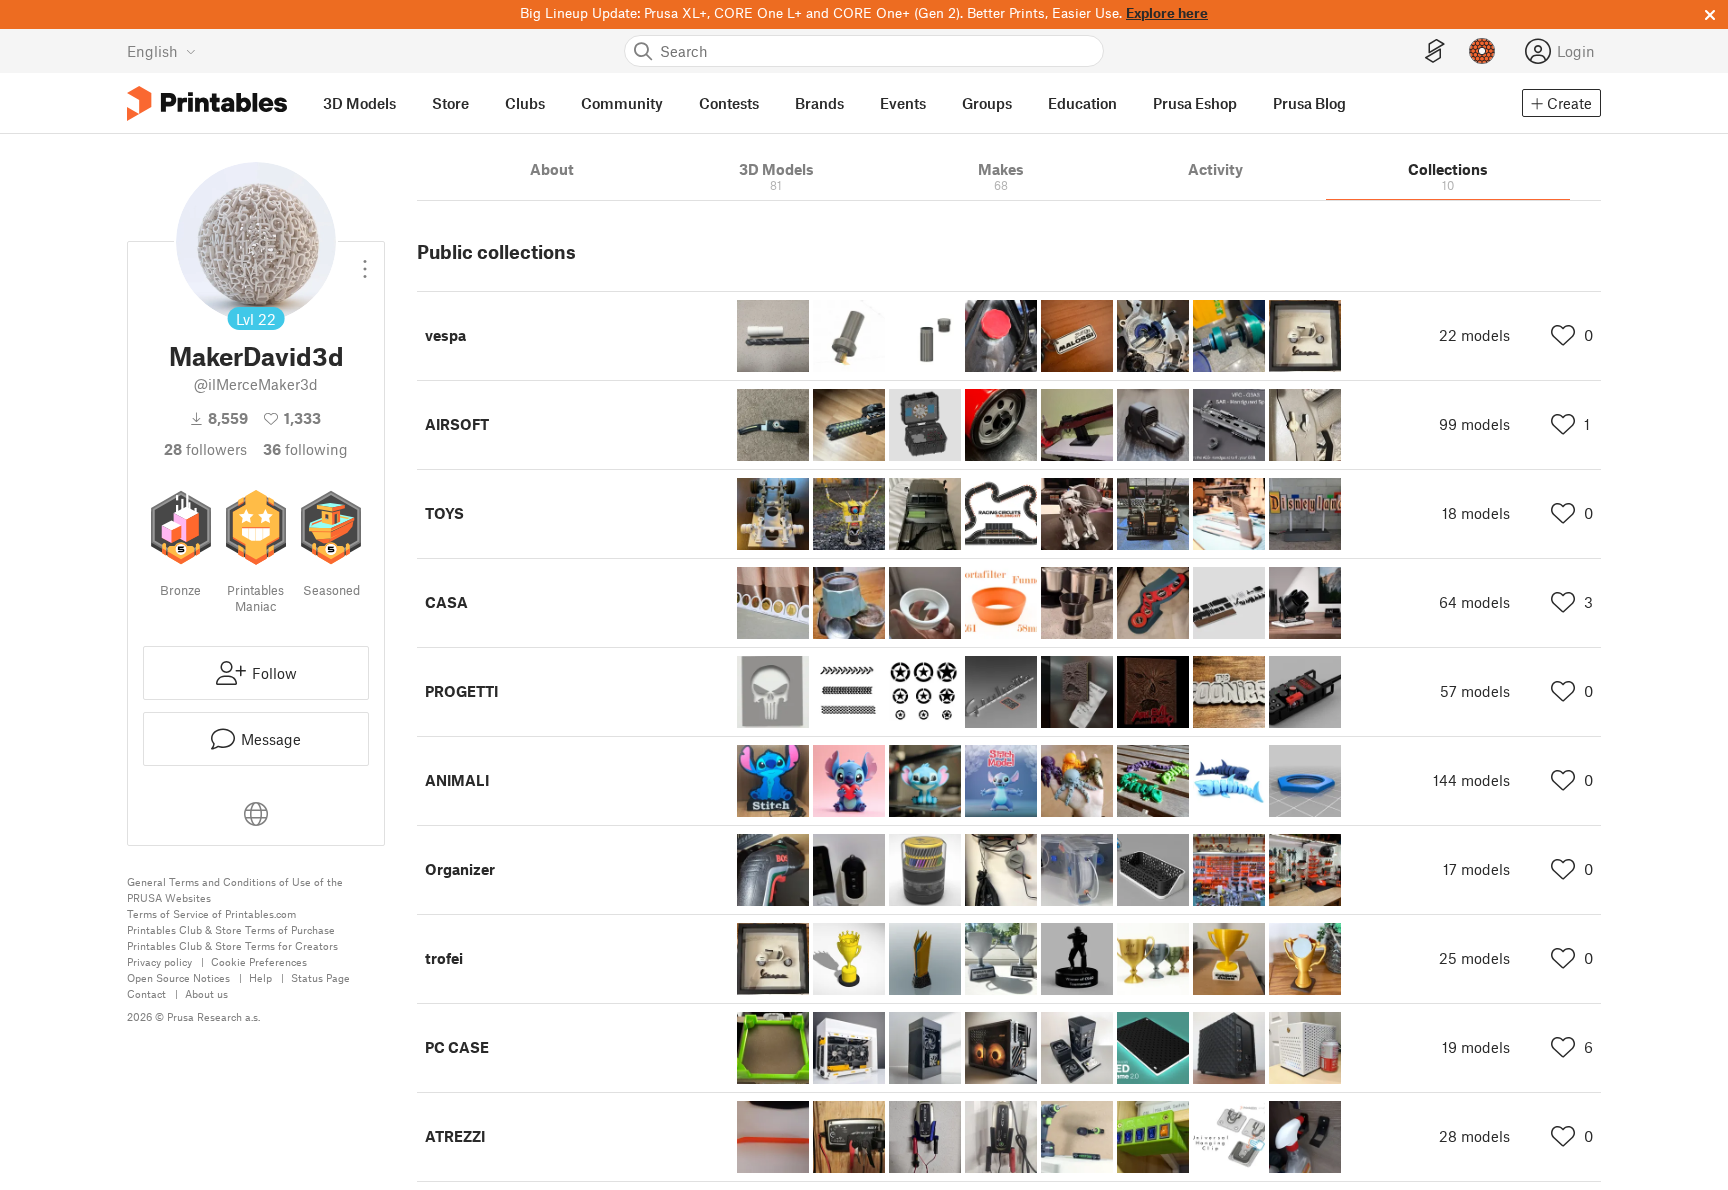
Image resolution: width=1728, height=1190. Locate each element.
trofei (444, 958)
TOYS (444, 513)
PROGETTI (461, 691)
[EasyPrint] (1435, 51)
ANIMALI (457, 780)
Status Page (320, 977)
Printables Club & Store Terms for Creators (232, 945)
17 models (1476, 869)
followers (205, 449)
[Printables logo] (207, 103)
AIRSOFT (457, 424)
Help (260, 977)
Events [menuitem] (903, 103)
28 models (1474, 1136)
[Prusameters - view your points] (1482, 51)
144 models (1471, 780)
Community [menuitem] (622, 103)
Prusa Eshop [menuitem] (1195, 103)
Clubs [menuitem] (525, 103)
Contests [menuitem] (729, 103)
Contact (146, 993)
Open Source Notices (178, 977)
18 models (1476, 513)
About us (206, 993)
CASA (446, 602)
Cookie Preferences (259, 961)
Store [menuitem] (450, 103)
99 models (1474, 424)
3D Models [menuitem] (359, 103)
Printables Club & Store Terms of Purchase (231, 929)
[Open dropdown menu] (365, 261)
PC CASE (457, 1047)
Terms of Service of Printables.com (211, 913)
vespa (445, 335)
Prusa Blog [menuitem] (1309, 103)
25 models (1474, 958)
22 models (1474, 335)
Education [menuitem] (1082, 103)
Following (305, 449)
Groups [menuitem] (987, 103)
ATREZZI (455, 1136)
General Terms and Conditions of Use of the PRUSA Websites (235, 889)
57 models (1475, 691)
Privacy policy (159, 961)
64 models (1474, 602)
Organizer (460, 869)
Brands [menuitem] (819, 103)
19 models (1476, 1047)
